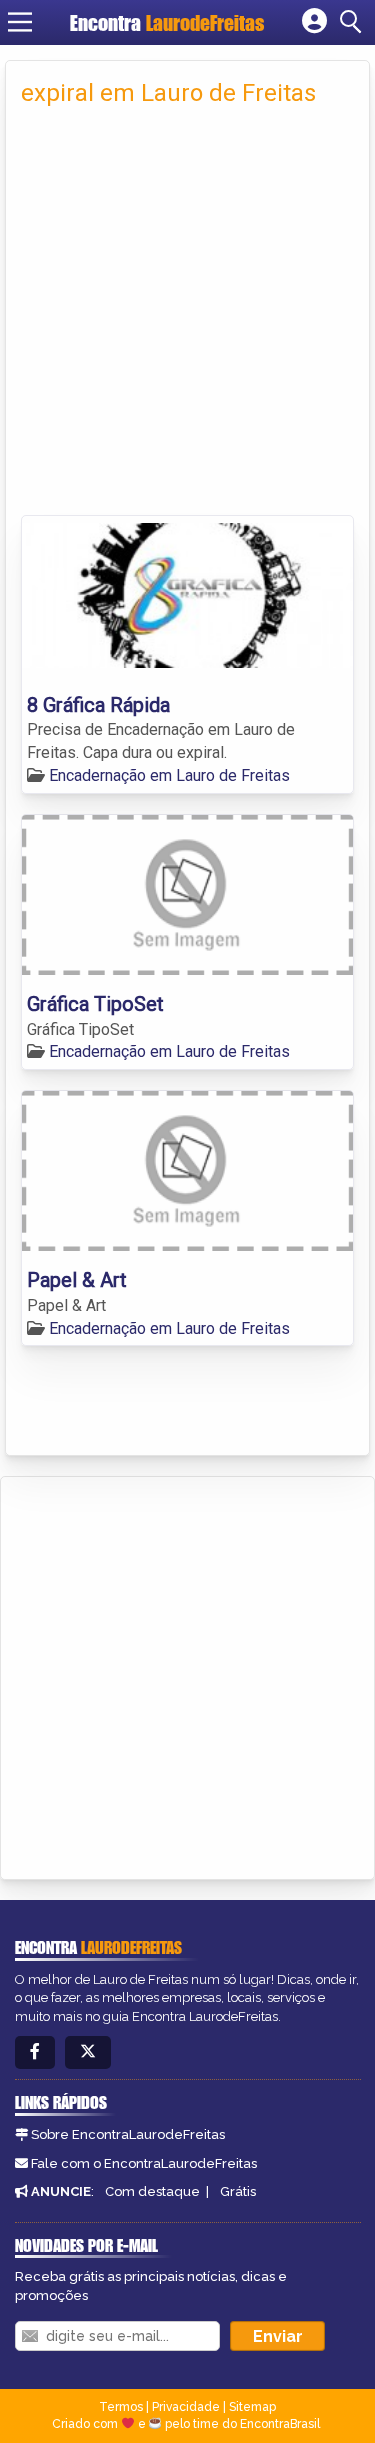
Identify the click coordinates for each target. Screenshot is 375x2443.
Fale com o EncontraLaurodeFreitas (144, 2163)
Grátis (238, 2191)
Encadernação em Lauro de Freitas (169, 775)
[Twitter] (88, 2052)
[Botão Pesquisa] (354, 22)
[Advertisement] (187, 317)
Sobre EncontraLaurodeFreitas (128, 2134)
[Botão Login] (314, 22)
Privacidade (186, 2407)
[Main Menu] (20, 22)
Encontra (167, 22)
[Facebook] (35, 2052)
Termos (121, 2407)
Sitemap (252, 2407)
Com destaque (152, 2191)
